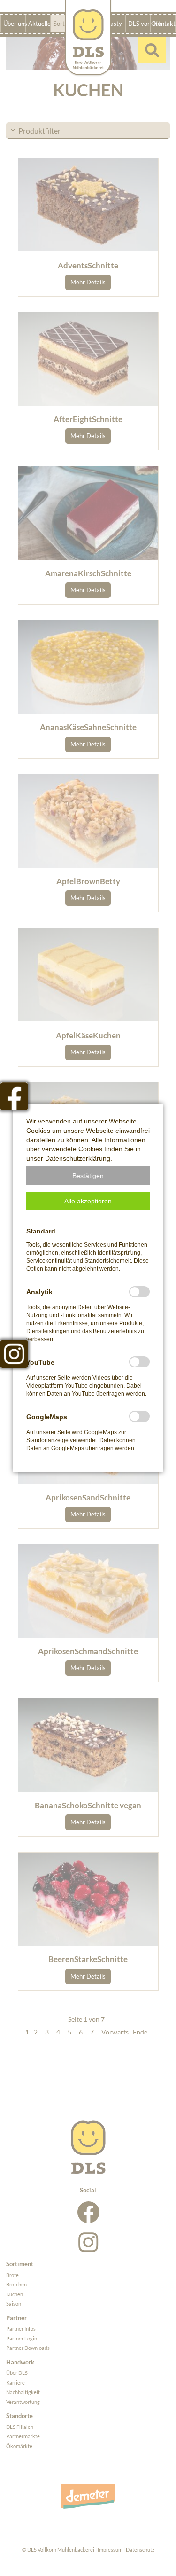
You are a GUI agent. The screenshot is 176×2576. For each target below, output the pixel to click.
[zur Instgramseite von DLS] (14, 1354)
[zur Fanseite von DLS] (14, 1096)
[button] (88, 1176)
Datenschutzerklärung (78, 1158)
